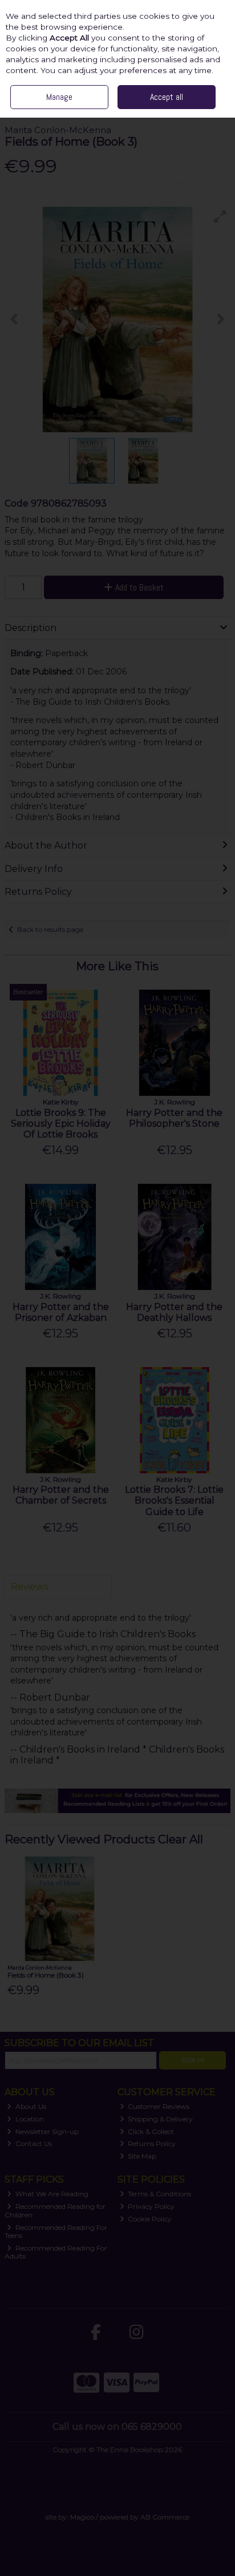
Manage (59, 97)
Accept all (167, 97)
